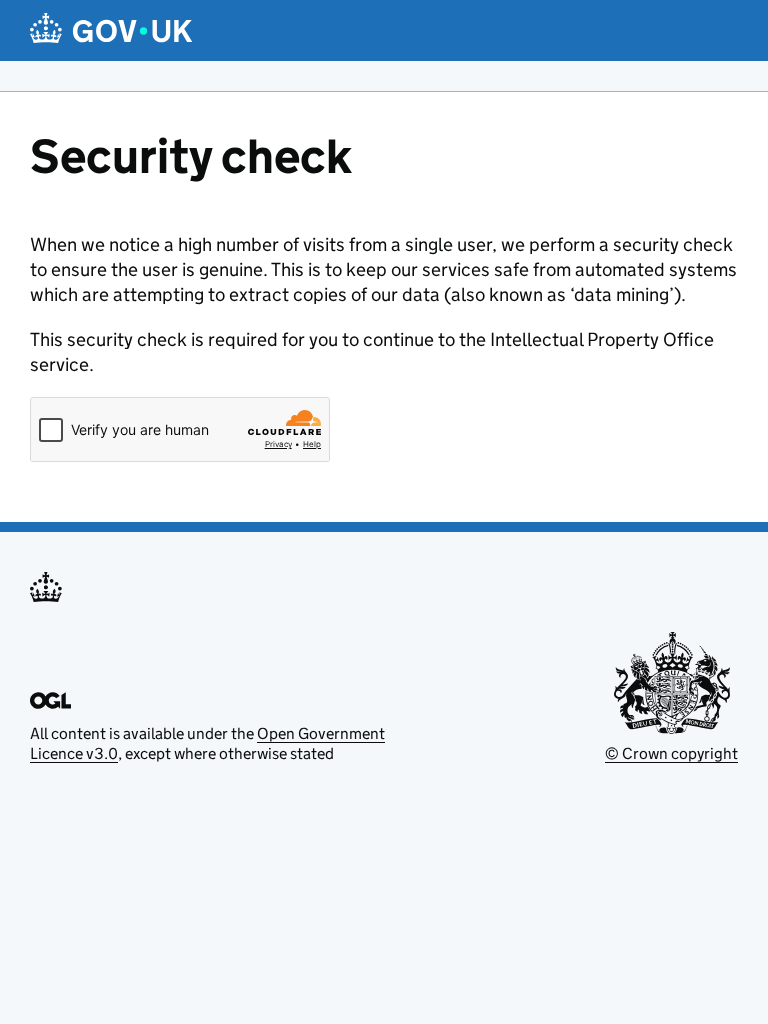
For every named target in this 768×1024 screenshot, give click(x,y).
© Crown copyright (671, 753)
